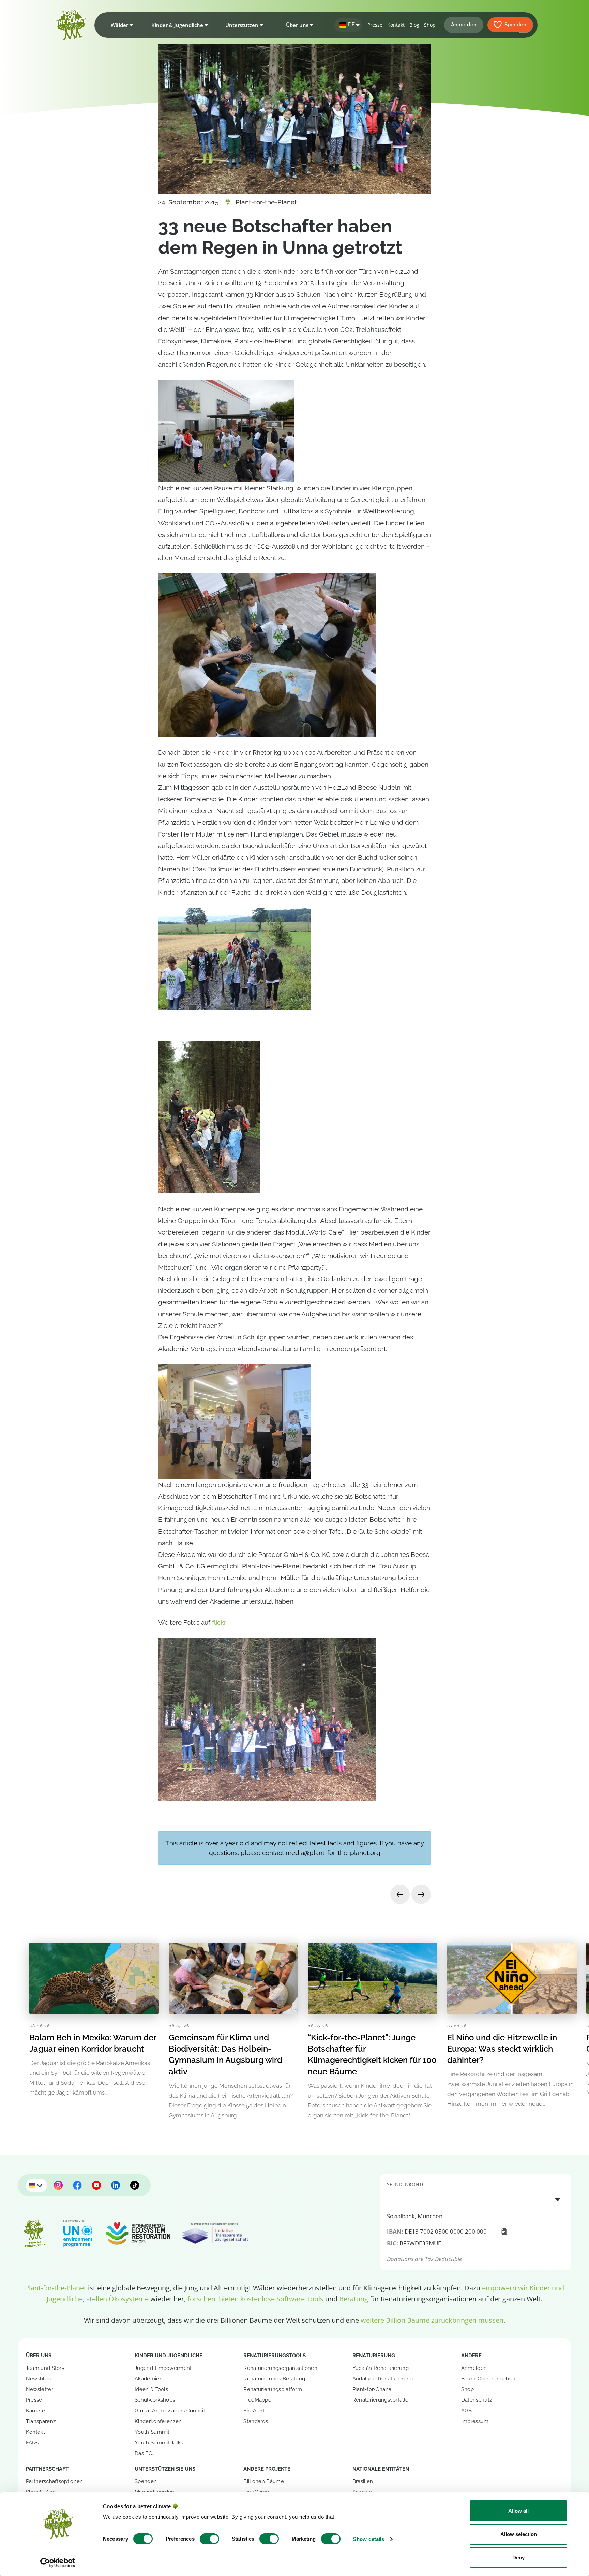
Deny (518, 2557)
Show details (369, 2539)
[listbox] (476, 2199)
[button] (120, 25)
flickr (219, 1622)
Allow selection (519, 2534)
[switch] (209, 2539)
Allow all (518, 2511)
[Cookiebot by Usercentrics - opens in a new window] (58, 2563)
